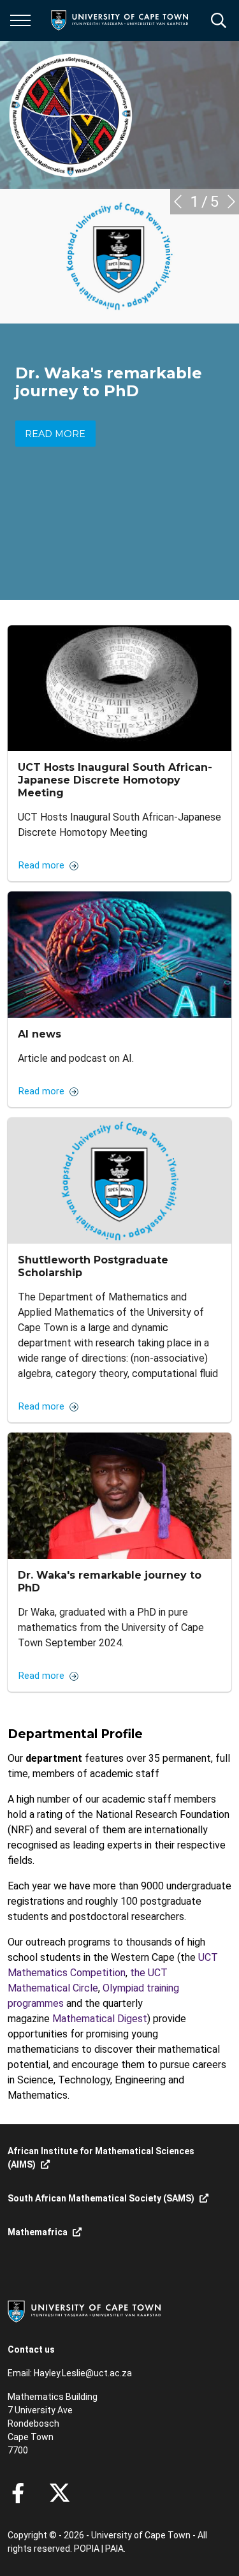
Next (231, 202)
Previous (178, 202)
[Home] (84, 2311)
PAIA (114, 2549)
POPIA (87, 2549)
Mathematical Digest (100, 2019)
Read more (55, 434)
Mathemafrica (38, 2232)
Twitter (60, 2493)
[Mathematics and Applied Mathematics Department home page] (71, 115)
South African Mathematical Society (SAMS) (101, 2198)
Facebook (18, 2493)
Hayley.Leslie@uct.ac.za (83, 2373)
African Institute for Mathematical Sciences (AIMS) (101, 2158)
